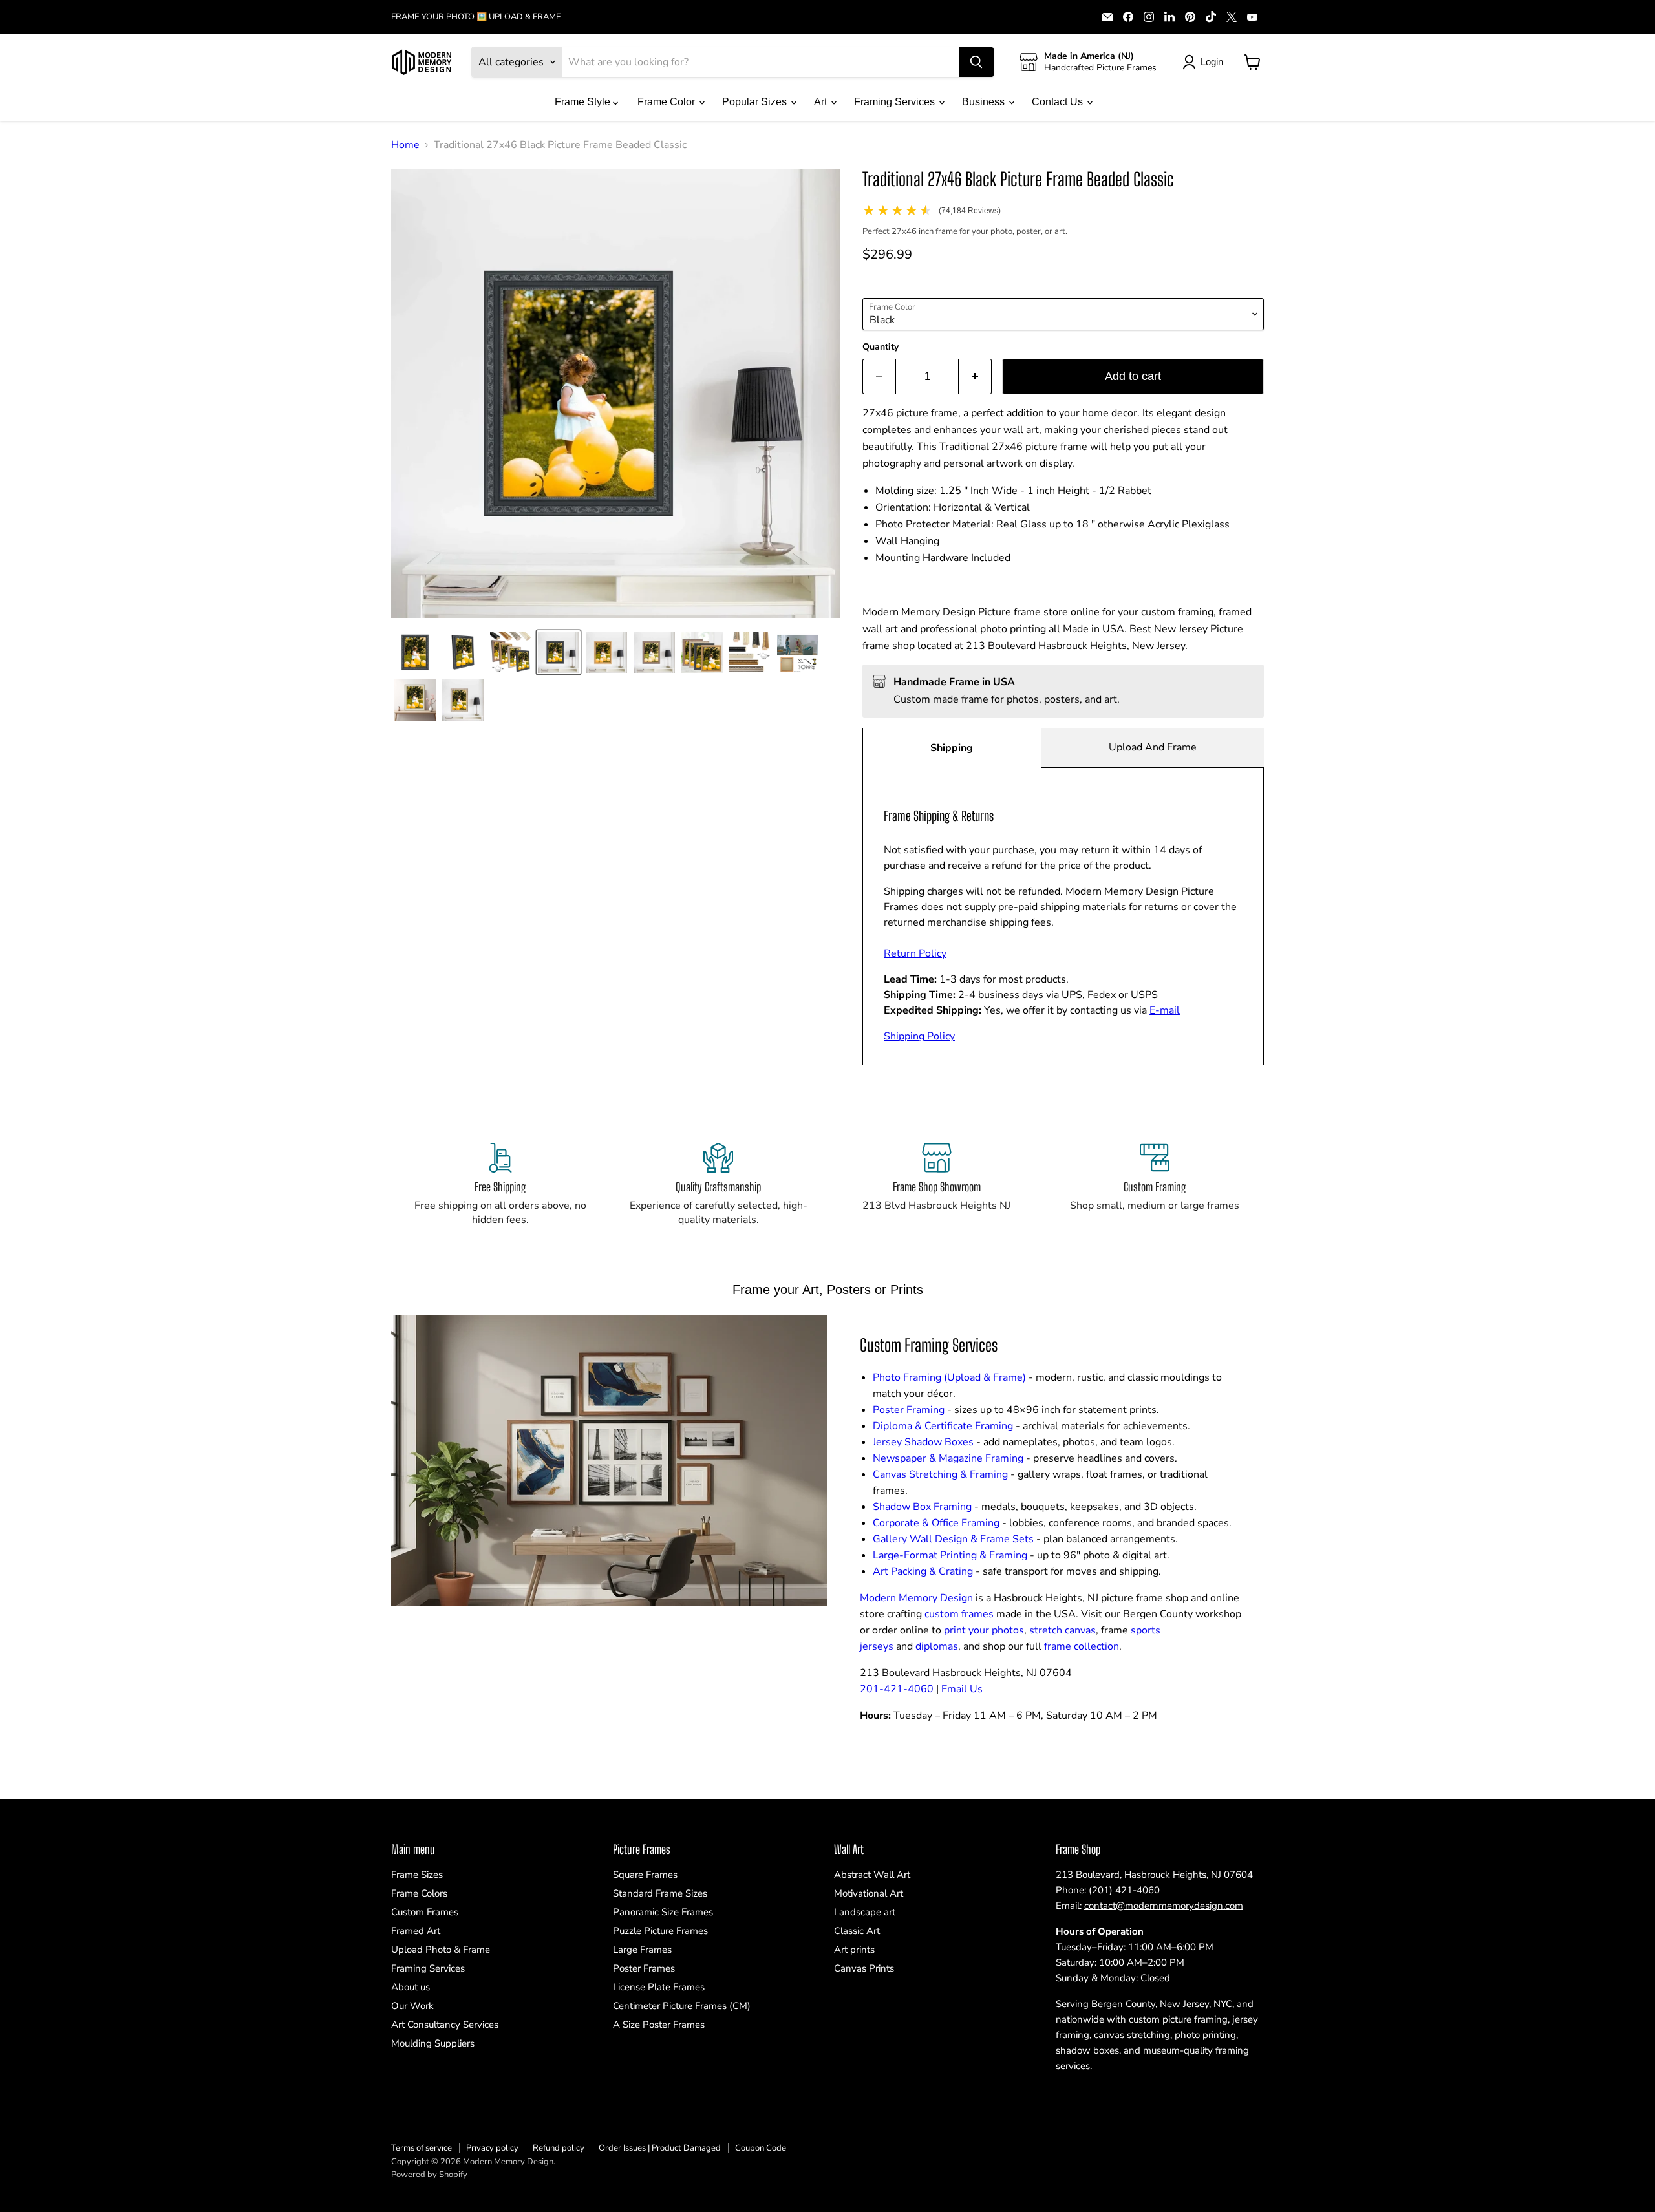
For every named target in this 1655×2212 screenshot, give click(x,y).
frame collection (1082, 1646)
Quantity (881, 347)
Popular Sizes (756, 102)
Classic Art (857, 1931)
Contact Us (1059, 102)
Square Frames (645, 1875)
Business (985, 102)
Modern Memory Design (916, 1598)
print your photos (984, 1630)
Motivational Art (869, 1893)
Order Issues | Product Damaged (660, 2148)
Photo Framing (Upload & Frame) (949, 1377)
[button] (415, 652)
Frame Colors (419, 1893)
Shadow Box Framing (922, 1507)
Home (405, 145)
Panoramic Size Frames (663, 1912)
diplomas (937, 1646)
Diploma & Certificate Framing (943, 1426)
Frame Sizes (417, 1875)
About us (411, 1987)
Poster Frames (644, 1968)
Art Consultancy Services (445, 2025)
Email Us (962, 1689)
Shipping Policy (919, 1036)
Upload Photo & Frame (441, 1950)
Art (822, 102)
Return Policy (915, 953)
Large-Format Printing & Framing (950, 1555)
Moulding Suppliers (433, 2043)
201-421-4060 (897, 1689)
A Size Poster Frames (659, 2025)
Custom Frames (425, 1912)
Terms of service (422, 2148)
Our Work (412, 2006)
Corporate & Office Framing (936, 1523)
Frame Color (667, 102)
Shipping (952, 748)
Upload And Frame (1153, 747)
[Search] (976, 62)
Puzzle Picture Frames (660, 1931)
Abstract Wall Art (872, 1875)
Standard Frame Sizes (660, 1893)
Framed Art (416, 1931)
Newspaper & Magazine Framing (948, 1458)
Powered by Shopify (429, 2175)
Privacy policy (492, 2148)
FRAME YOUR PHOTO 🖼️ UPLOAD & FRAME (476, 17)
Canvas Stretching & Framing (940, 1474)
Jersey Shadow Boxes (923, 1442)
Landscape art (865, 1912)
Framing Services (896, 102)
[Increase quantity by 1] (975, 377)
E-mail (1165, 1010)
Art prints (854, 1950)
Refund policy (559, 2148)
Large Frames (642, 1950)
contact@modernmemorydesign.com (1164, 1906)
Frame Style (584, 102)
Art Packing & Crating (923, 1571)
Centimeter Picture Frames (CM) (682, 2006)
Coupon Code (761, 2148)
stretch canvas (1062, 1630)
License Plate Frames (659, 1987)
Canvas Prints (864, 1968)
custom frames (959, 1614)
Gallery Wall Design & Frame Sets (953, 1539)
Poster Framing (909, 1410)
